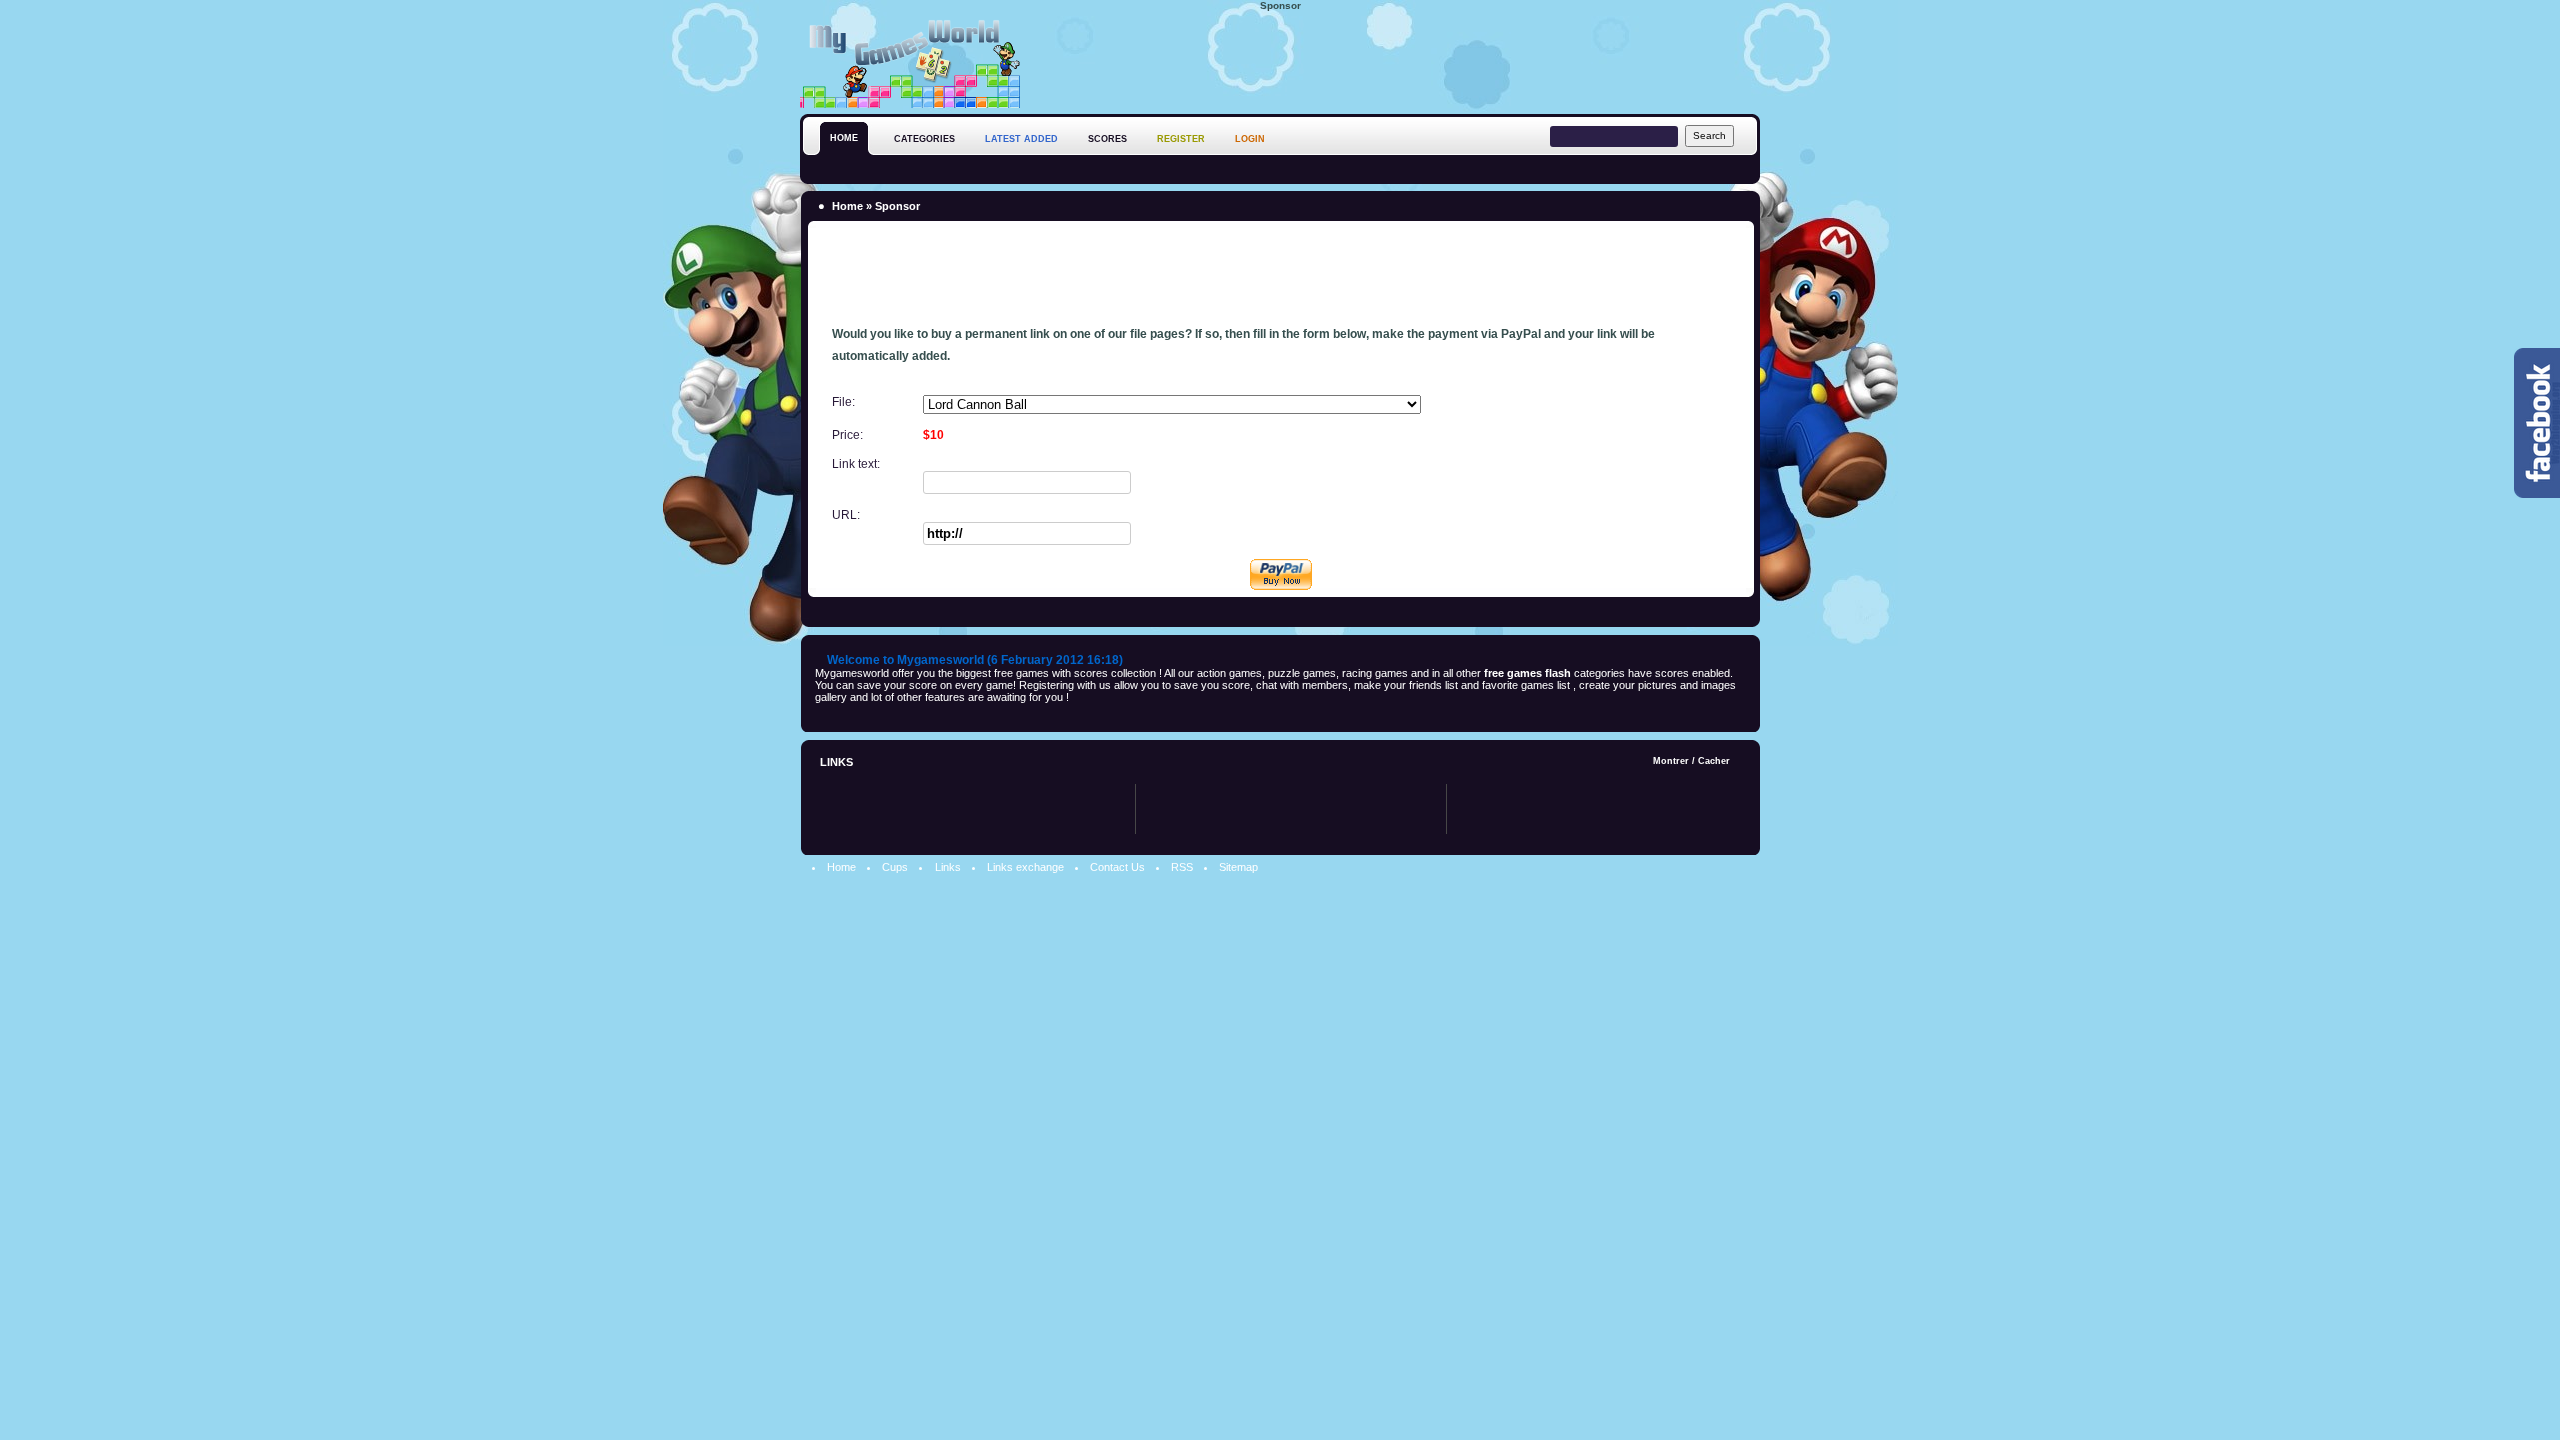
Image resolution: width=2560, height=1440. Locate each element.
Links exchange (1025, 867)
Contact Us (1117, 867)
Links (948, 867)
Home (847, 206)
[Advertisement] (1396, 59)
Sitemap (1238, 867)
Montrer (1671, 761)
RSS (1182, 867)
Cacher (1714, 761)
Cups (895, 867)
